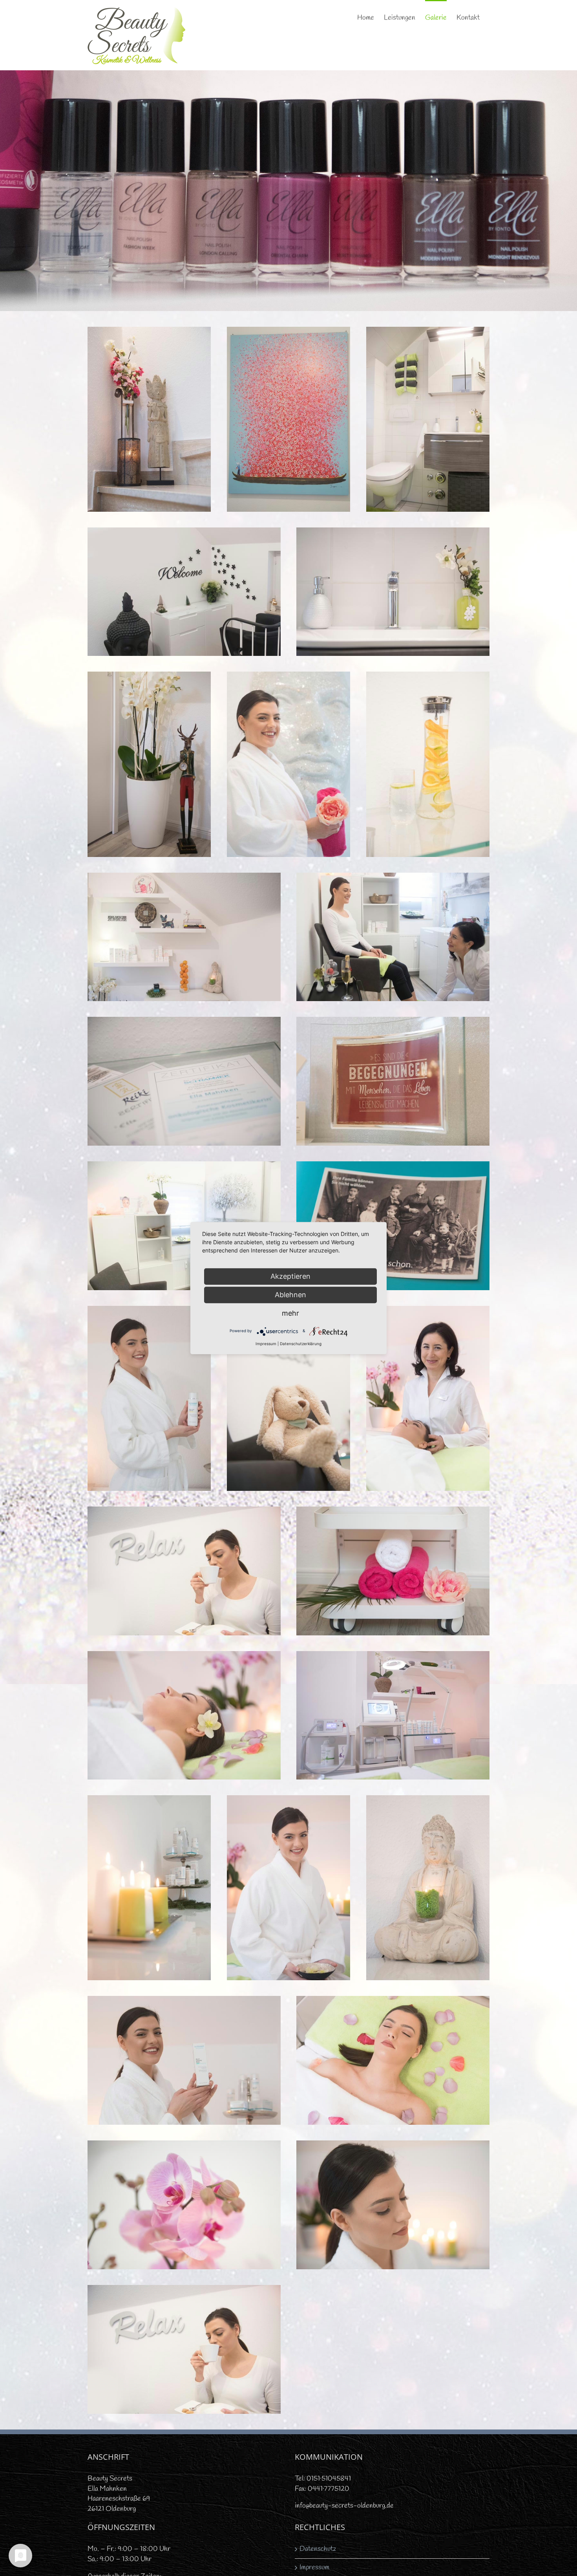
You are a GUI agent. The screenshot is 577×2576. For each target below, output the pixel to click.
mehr (290, 1313)
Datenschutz (318, 2549)
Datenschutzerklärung (301, 1344)
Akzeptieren (290, 1276)
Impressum (314, 2567)
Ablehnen (290, 1295)
